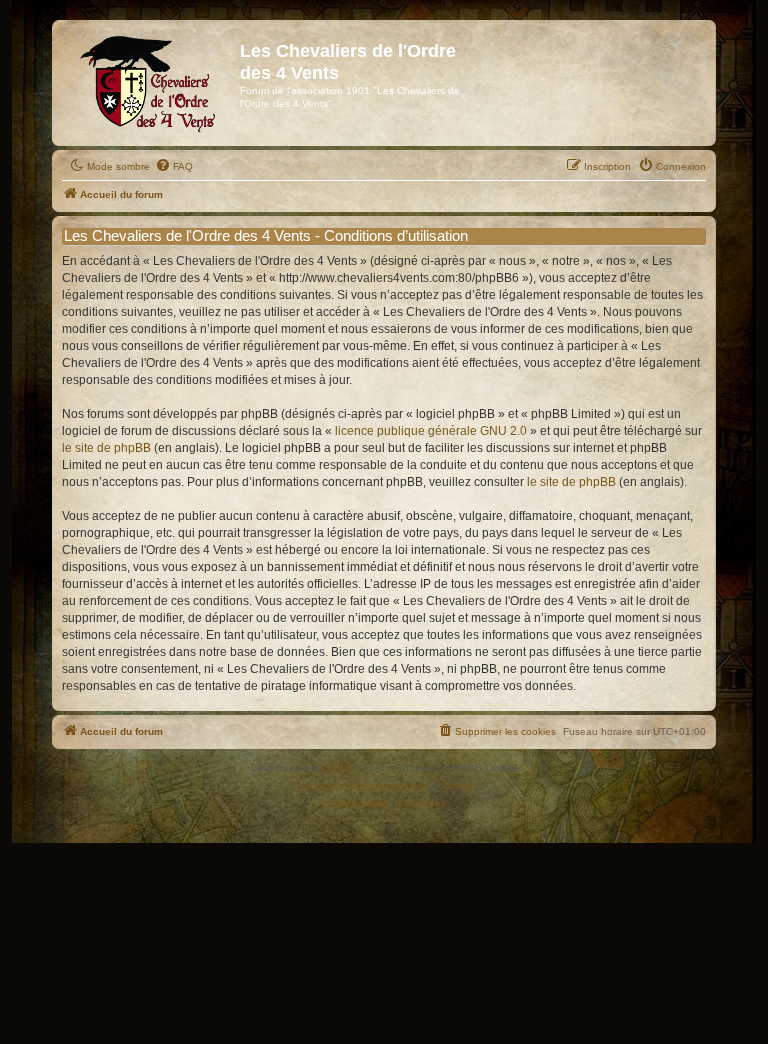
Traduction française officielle (362, 785)
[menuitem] (174, 167)
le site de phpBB (106, 448)
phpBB (338, 767)
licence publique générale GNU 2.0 (431, 431)
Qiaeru (457, 785)
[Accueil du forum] (148, 83)
